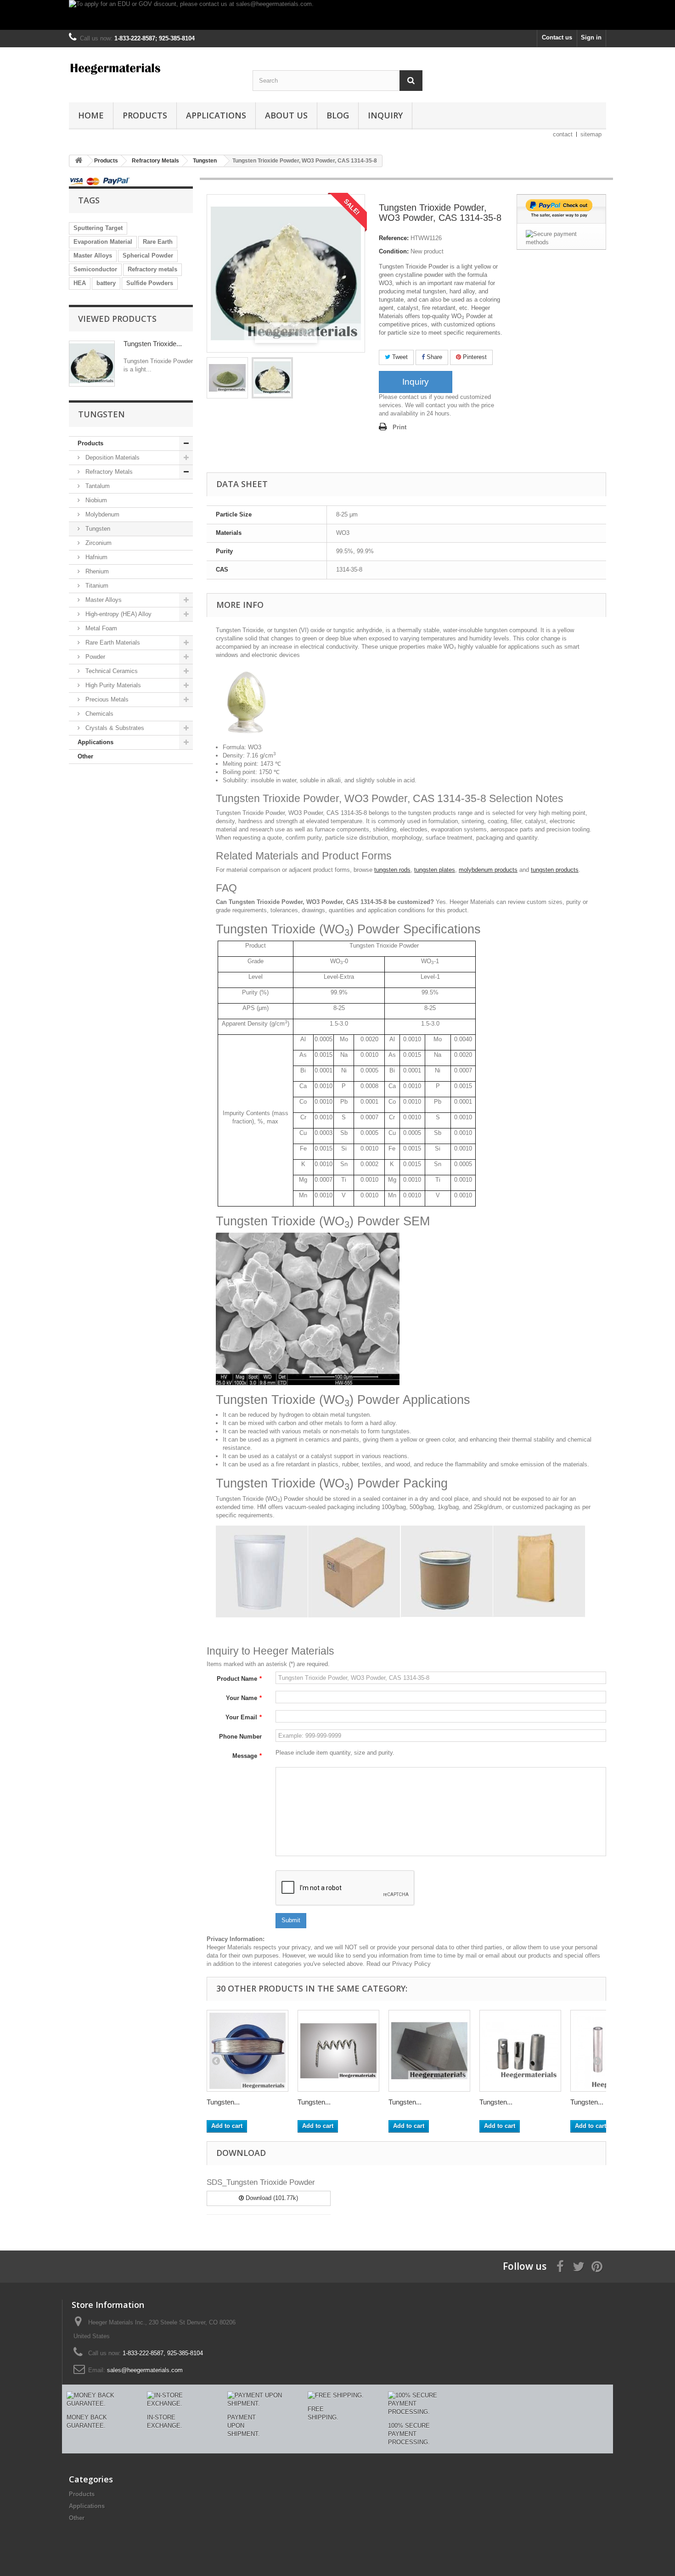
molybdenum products (488, 870)
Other (85, 756)
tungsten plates (435, 870)
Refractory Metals (108, 472)
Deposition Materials (112, 457)
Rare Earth (158, 242)
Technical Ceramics (111, 671)
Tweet (399, 357)
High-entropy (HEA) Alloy (118, 614)
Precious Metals (106, 699)
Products (145, 115)
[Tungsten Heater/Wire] (338, 2051)
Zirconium (98, 543)
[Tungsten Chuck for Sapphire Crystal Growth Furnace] (520, 2051)
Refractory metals (152, 269)
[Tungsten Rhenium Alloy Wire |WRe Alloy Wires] (247, 2051)
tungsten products (555, 870)
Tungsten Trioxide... (153, 344)
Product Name (239, 1679)
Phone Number (240, 1737)
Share (433, 357)
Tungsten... (223, 2102)
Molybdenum (101, 514)
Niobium (95, 500)
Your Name (244, 1698)
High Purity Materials (112, 685)
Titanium (96, 586)
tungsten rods (392, 870)
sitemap (591, 134)
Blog (338, 115)
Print (399, 427)
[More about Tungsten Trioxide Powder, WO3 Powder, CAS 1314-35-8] (92, 364)
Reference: (394, 238)
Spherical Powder (148, 255)
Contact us (557, 37)
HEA (80, 283)
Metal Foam (100, 628)
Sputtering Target (98, 228)
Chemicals (98, 714)
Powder (94, 657)
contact (563, 134)
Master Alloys (93, 255)
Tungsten (97, 529)
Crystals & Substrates (114, 728)
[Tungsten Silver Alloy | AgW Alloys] (429, 2051)
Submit (291, 1920)
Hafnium (96, 557)
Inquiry (385, 115)
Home (91, 115)
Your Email (244, 1717)
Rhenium (96, 571)
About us (286, 115)
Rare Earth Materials (112, 643)
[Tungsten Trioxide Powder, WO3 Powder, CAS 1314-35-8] (227, 378)
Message (247, 1756)
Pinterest (474, 357)
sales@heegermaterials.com (145, 2370)
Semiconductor (95, 269)
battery (106, 283)
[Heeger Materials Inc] (154, 68)
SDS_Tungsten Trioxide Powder (261, 2182)
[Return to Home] (79, 161)
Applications (216, 115)
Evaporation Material (103, 242)
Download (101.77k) (271, 2198)
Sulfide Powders (150, 283)
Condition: (394, 251)
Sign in (591, 37)
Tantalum (97, 486)
